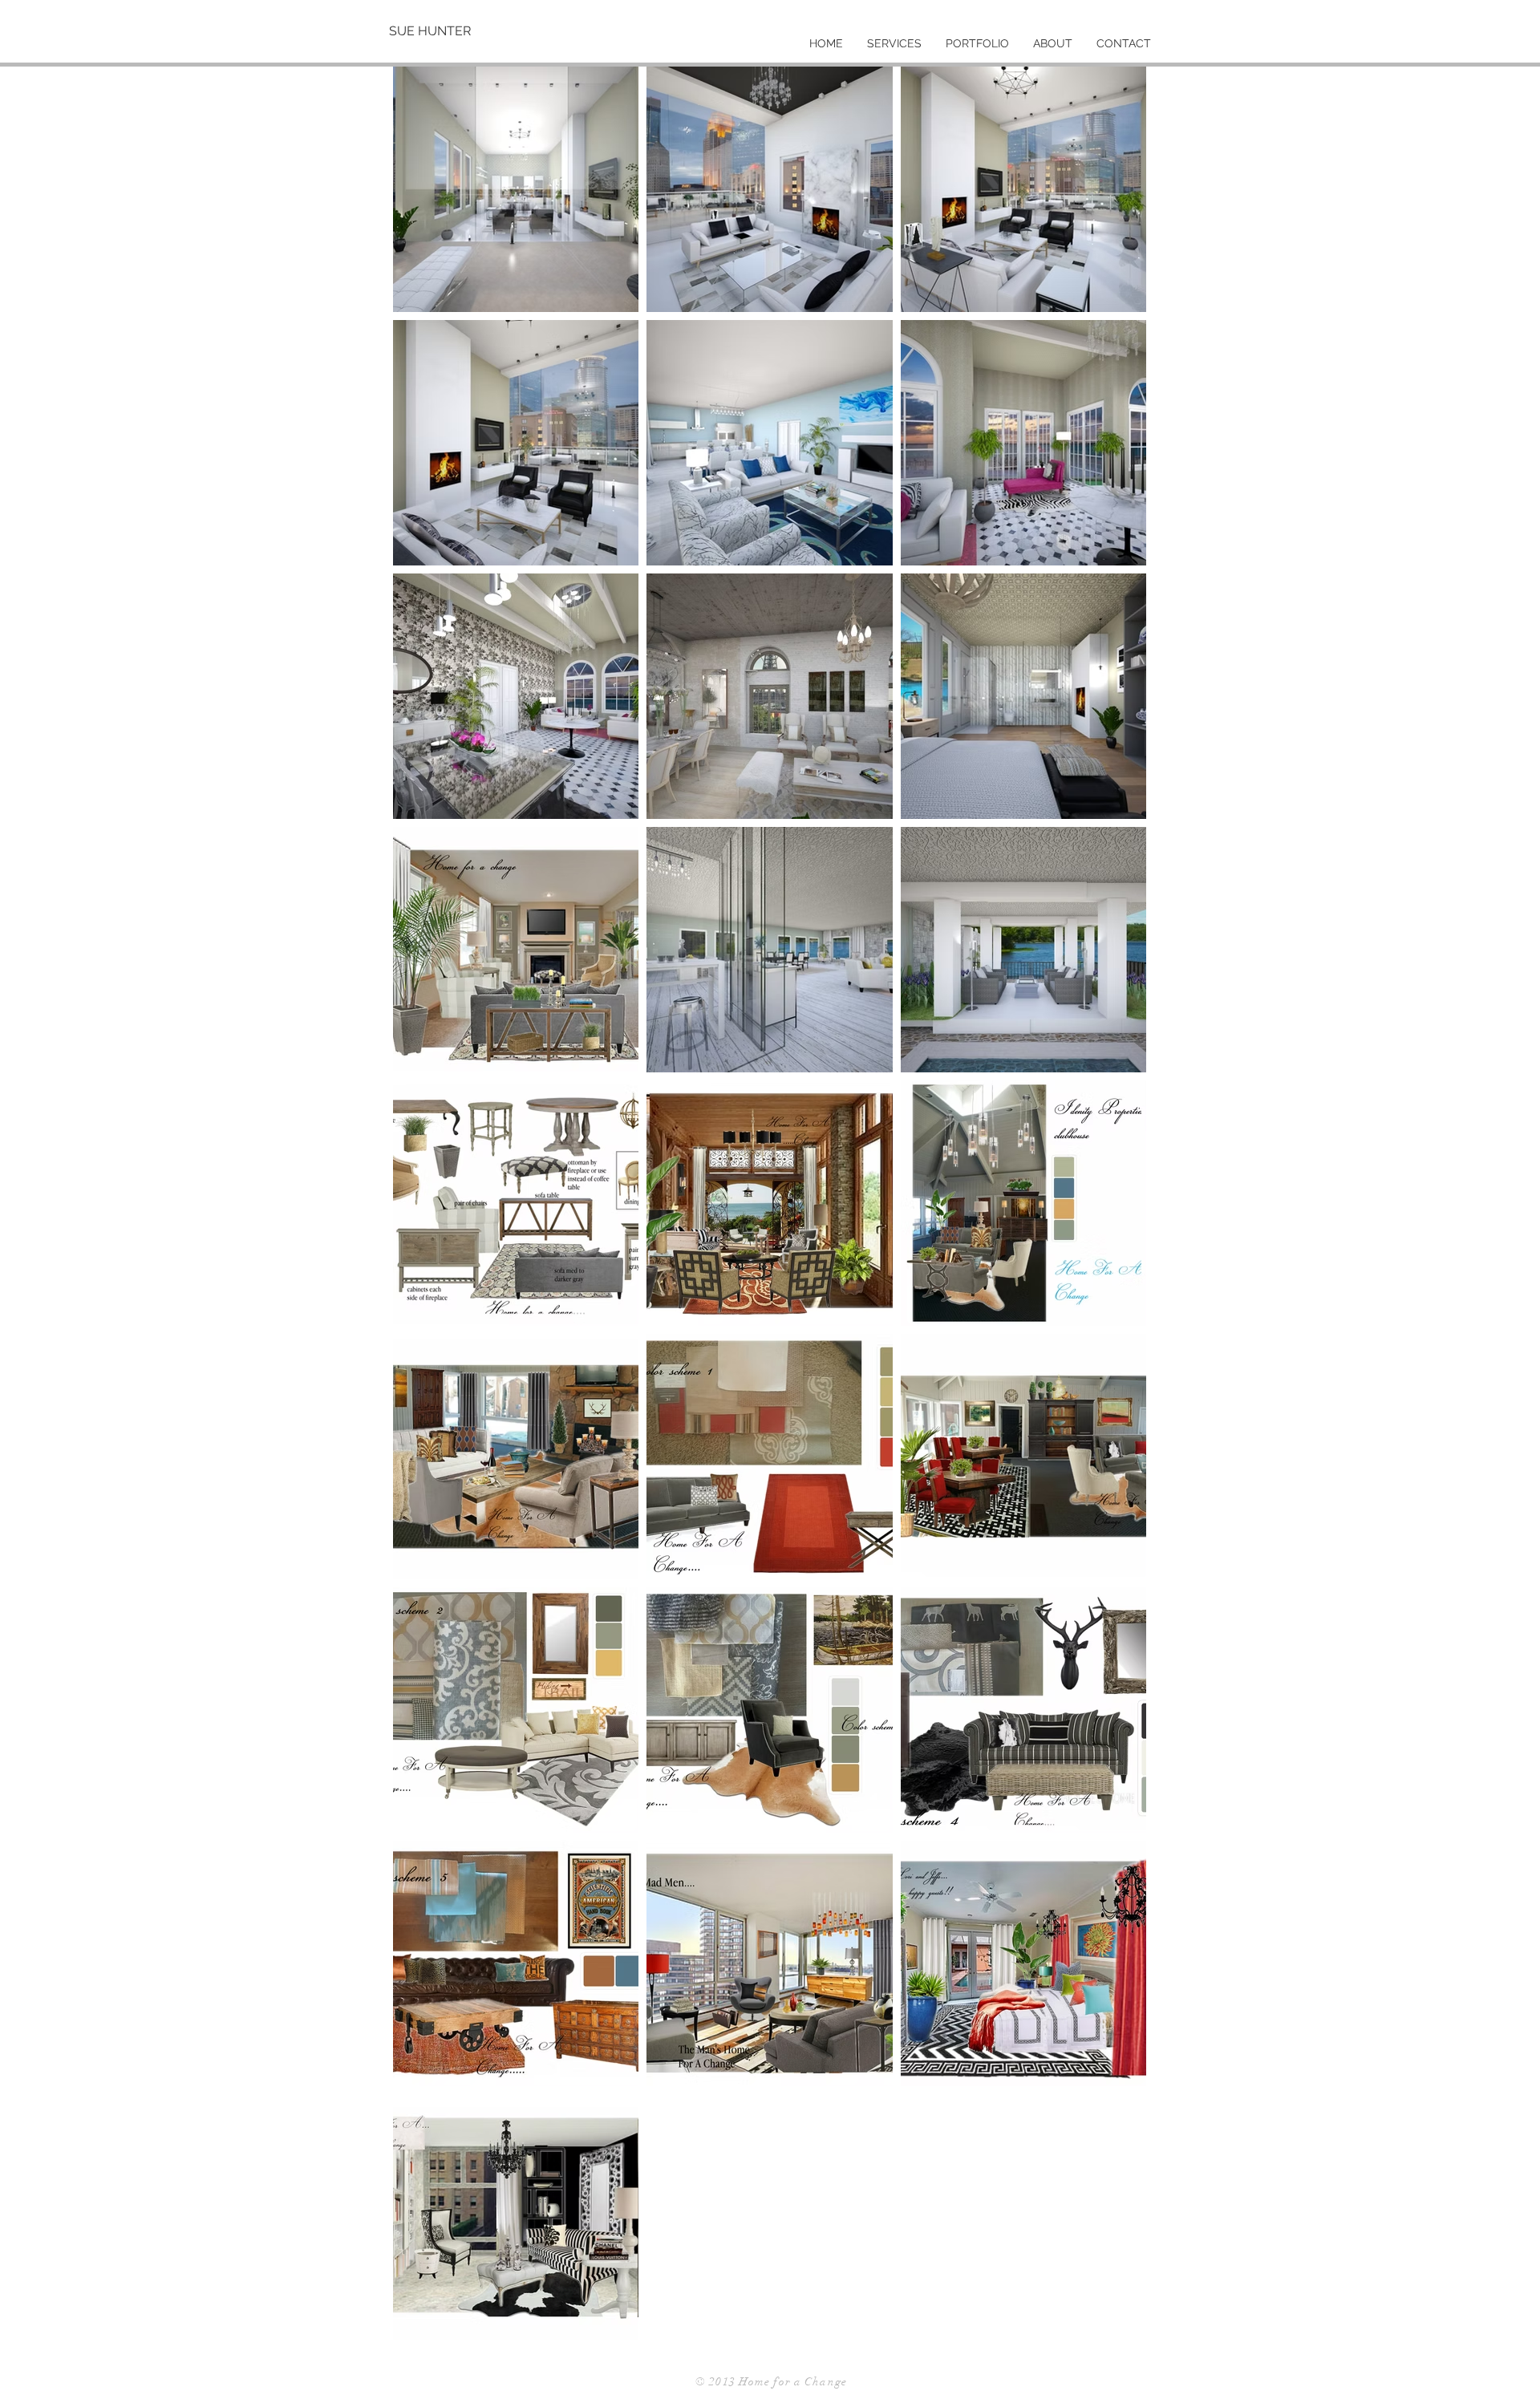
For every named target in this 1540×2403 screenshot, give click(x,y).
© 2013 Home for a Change (771, 2382)
